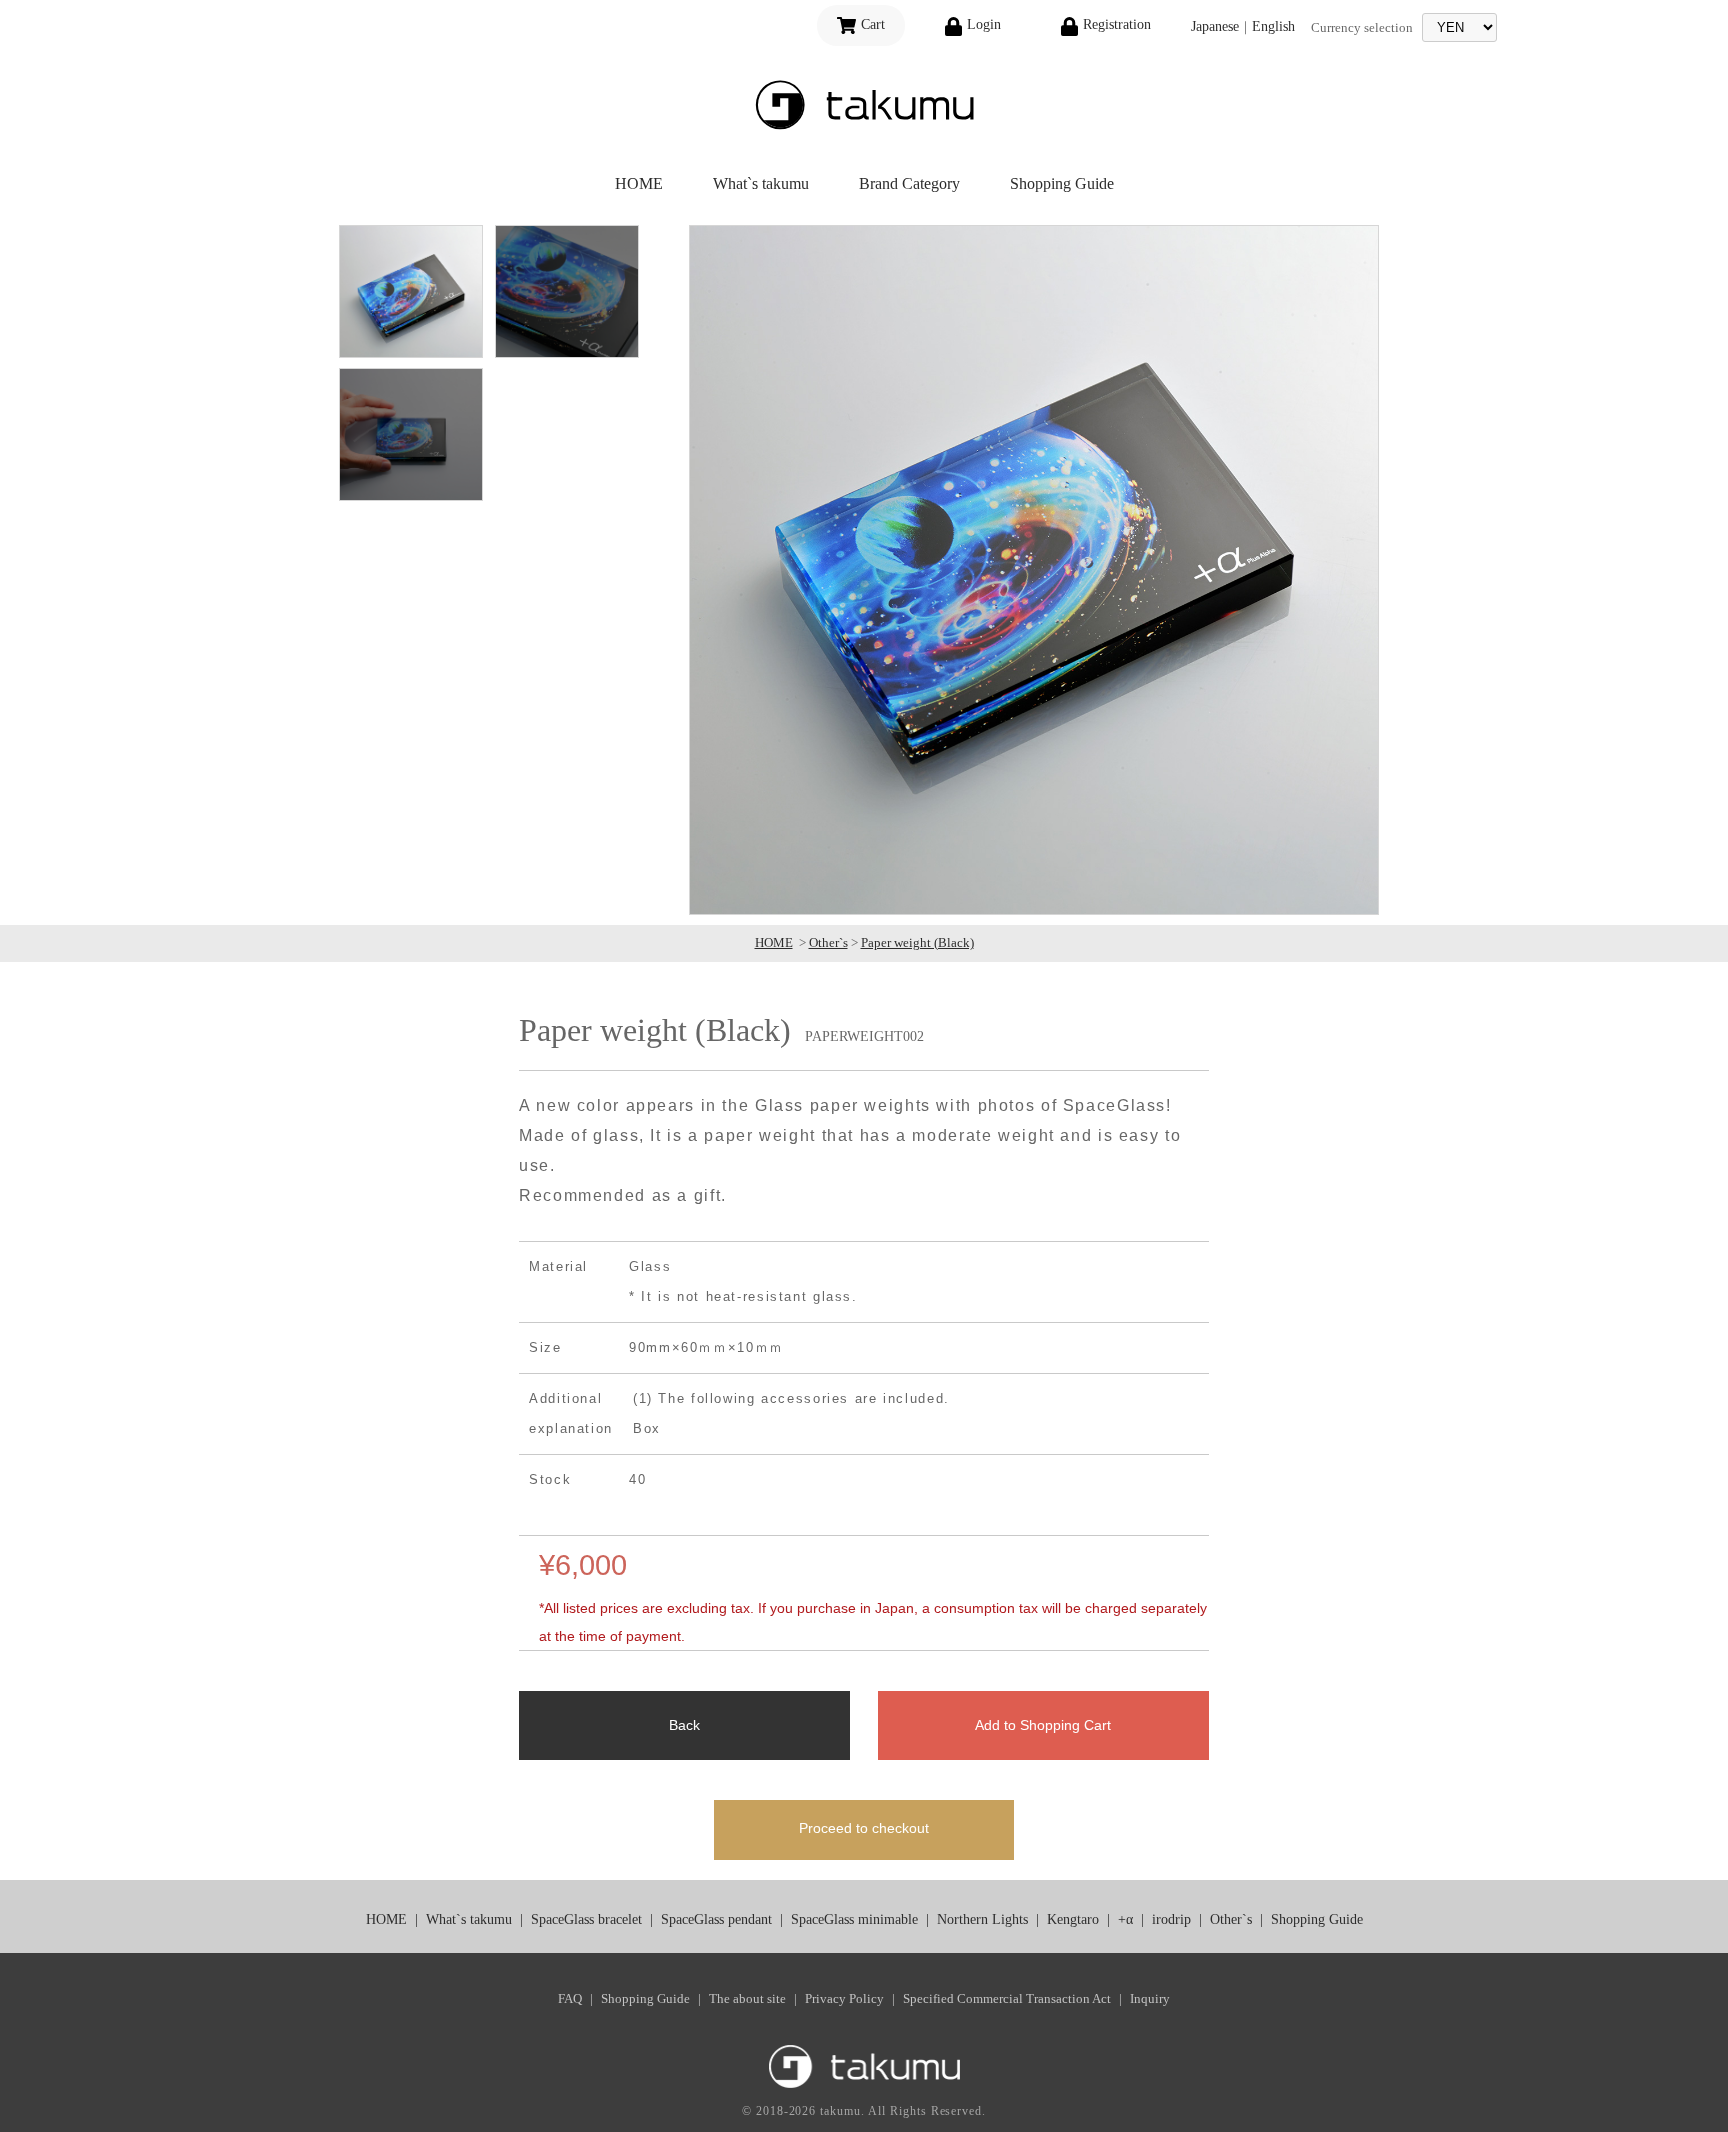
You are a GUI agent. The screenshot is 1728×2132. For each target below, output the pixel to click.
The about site (747, 1998)
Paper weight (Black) (917, 942)
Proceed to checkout (864, 1828)
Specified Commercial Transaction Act (1007, 1998)
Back (684, 1725)
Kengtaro (1073, 1919)
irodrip (1171, 1919)
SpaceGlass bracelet (586, 1919)
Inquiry (1150, 1998)
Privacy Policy (844, 1998)
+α (1125, 1919)
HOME (639, 183)
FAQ (570, 1998)
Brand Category (909, 183)
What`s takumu (761, 183)
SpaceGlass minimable (854, 1919)
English (1273, 26)
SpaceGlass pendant (716, 1919)
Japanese (1215, 26)
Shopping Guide (1062, 183)
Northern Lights (982, 1919)
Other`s (828, 942)
